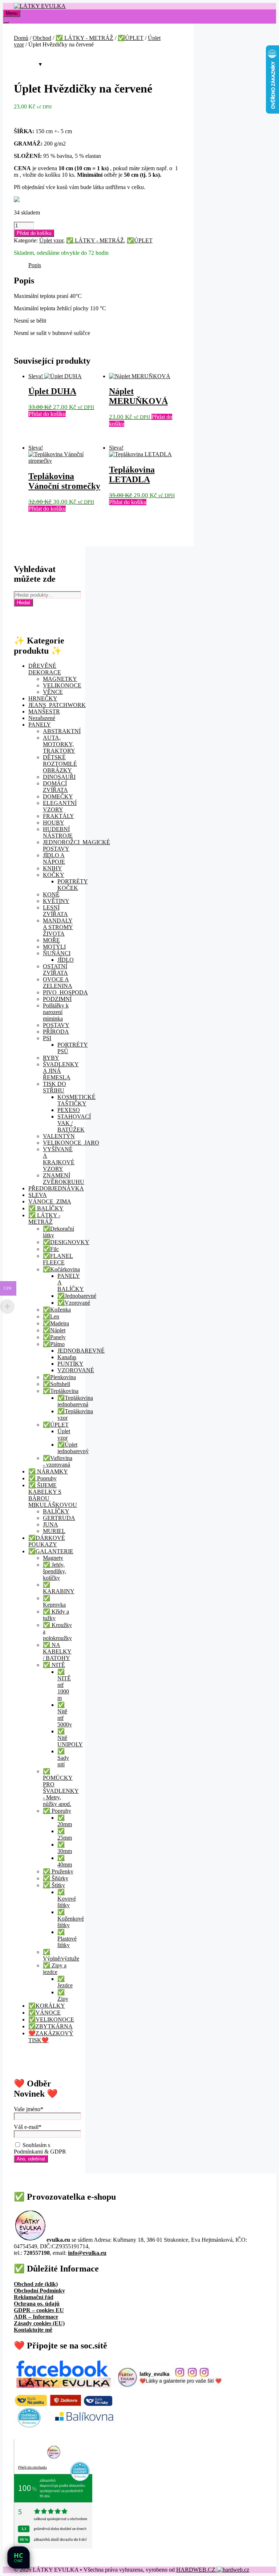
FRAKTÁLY (58, 816)
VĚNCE (53, 692)
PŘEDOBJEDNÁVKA (56, 1188)
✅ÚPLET (131, 38)
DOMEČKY (58, 796)
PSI (47, 1038)
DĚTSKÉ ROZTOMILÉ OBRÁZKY (60, 764)
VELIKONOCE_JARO (71, 1143)
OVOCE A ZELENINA (58, 983)
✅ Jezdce (65, 1982)
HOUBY (54, 823)
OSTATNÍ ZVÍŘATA (55, 970)
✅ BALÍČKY (46, 1208)
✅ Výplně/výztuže (61, 1955)
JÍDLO (66, 960)
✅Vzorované (74, 1303)
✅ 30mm (65, 1848)
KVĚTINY (56, 901)
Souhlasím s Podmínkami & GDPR (40, 2148)
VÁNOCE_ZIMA (50, 1201)
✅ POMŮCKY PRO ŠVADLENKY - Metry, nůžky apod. (61, 1788)
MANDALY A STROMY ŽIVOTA (58, 927)
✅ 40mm (65, 1861)
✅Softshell (56, 1384)
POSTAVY (56, 1025)
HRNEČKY (43, 698)
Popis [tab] (35, 265)
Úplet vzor (51, 240)
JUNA (50, 1524)
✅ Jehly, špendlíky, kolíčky (54, 1571)
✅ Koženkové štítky (71, 1919)
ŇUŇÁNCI (57, 953)
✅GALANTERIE (51, 1551)
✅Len (51, 1316)
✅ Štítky (54, 1885)
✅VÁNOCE (45, 2013)
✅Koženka (57, 1310)
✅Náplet (54, 1330)
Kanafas (67, 1357)
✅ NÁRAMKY (48, 1471)
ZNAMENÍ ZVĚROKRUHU (64, 1179)
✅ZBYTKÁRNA (50, 2026)
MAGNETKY (60, 679)
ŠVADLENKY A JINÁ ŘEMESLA (61, 1071)
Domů (21, 38)
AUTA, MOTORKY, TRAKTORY (59, 744)
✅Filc (51, 1249)
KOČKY (54, 875)
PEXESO (69, 1110)
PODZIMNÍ (57, 999)
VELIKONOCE (62, 685)
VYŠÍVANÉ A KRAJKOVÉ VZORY (59, 1159)
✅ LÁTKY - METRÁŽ (84, 38)
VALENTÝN (59, 1136)
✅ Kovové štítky (67, 1899)
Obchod (42, 38)
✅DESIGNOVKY (66, 1242)
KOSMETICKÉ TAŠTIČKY (76, 1100)
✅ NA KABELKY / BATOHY (57, 1651)
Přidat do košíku (34, 233)
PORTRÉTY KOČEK (73, 885)
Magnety (53, 1558)
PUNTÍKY (70, 1364)
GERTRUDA (59, 1518)
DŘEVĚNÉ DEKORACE (45, 669)
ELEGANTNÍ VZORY (60, 806)
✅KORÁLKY (47, 2006)
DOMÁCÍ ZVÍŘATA (55, 787)
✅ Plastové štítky (67, 1939)
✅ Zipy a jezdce (55, 1969)
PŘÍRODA (56, 1032)
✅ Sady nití (63, 1758)
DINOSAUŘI (59, 777)
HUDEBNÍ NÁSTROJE (58, 832)
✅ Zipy (63, 1996)
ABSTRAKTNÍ (62, 731)
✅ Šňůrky (56, 1878)
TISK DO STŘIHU (54, 1087)
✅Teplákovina (61, 1391)
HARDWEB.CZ (197, 2570)
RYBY (51, 1058)
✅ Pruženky (58, 1871)
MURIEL (54, 1531)
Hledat (23, 603)
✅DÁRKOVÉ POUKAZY (47, 1541)
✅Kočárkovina (61, 1269)
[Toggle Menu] (6, 22)
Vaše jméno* (29, 2109)
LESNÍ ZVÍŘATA (55, 911)
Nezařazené (42, 718)
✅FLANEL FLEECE (58, 1259)
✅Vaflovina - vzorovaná (58, 1461)
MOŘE (51, 940)
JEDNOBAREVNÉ (81, 1351)
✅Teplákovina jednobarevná (75, 1401)
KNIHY (52, 868)
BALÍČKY (56, 1511)
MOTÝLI (54, 947)
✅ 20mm (65, 1821)
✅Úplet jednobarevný (73, 1448)
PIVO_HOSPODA (65, 992)
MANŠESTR (44, 712)
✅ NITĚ (54, 1665)
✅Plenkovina (59, 1377)
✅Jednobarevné (77, 1296)
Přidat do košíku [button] (47, 414)
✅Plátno (54, 1344)
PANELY (40, 725)
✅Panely (54, 1337)
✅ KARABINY (59, 1588)
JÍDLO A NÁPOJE (54, 858)
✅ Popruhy (43, 1478)
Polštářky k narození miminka (56, 1012)
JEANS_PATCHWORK (57, 705)
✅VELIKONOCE (51, 2019)
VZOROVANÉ (76, 1370)
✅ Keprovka (54, 1601)
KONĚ (51, 894)
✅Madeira (56, 1323)
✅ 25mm (65, 1834)
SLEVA (38, 1195)
